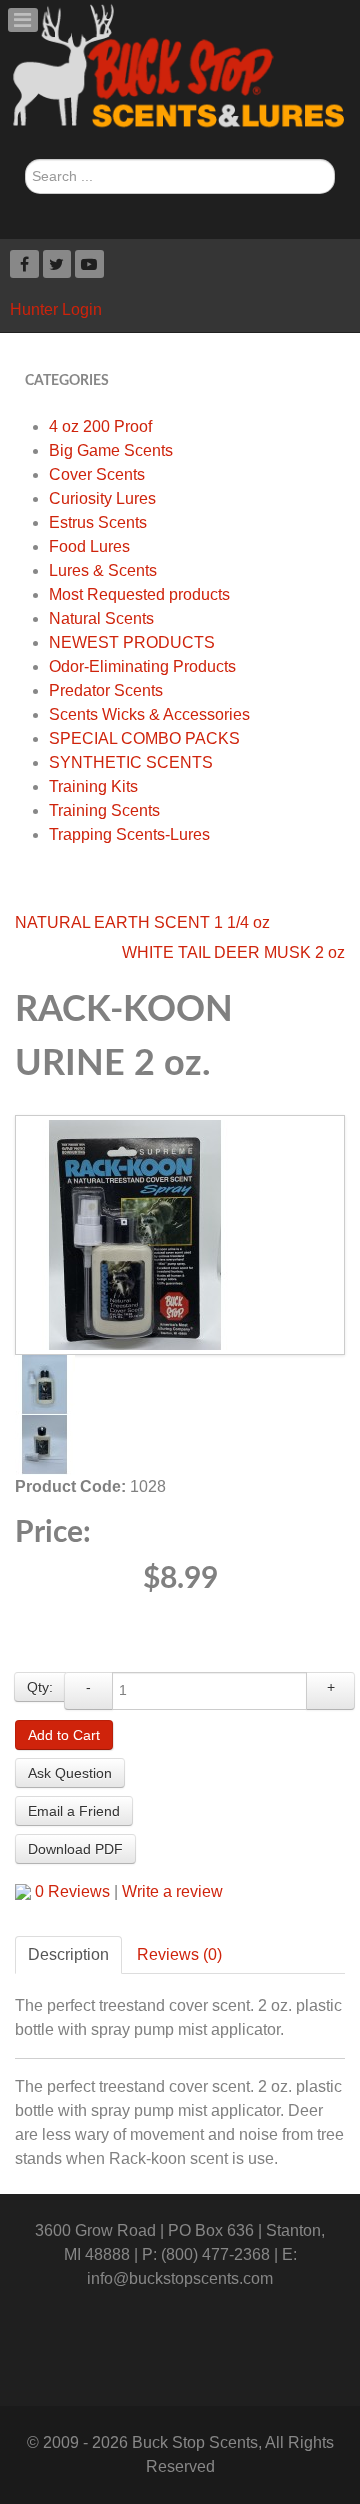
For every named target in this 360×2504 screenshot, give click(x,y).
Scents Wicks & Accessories (149, 714)
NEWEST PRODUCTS (132, 642)
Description (68, 1954)
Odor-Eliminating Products (142, 666)
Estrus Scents (98, 522)
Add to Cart (64, 1735)
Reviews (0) (179, 1954)
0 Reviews (72, 1891)
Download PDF (75, 1849)
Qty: (40, 1687)
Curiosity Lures (102, 498)
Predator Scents (106, 690)
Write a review (172, 1891)
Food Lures (89, 546)
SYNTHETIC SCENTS (131, 762)
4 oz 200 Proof (100, 426)
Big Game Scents (111, 450)
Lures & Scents (103, 570)
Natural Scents (101, 618)
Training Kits (93, 786)
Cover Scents (97, 474)
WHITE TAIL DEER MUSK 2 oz (233, 952)
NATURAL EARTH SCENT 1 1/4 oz (142, 922)
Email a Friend (74, 1811)
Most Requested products (139, 594)
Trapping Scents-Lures (129, 834)
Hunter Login (56, 309)
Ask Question (70, 1773)
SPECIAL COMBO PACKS (144, 738)
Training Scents (104, 810)
